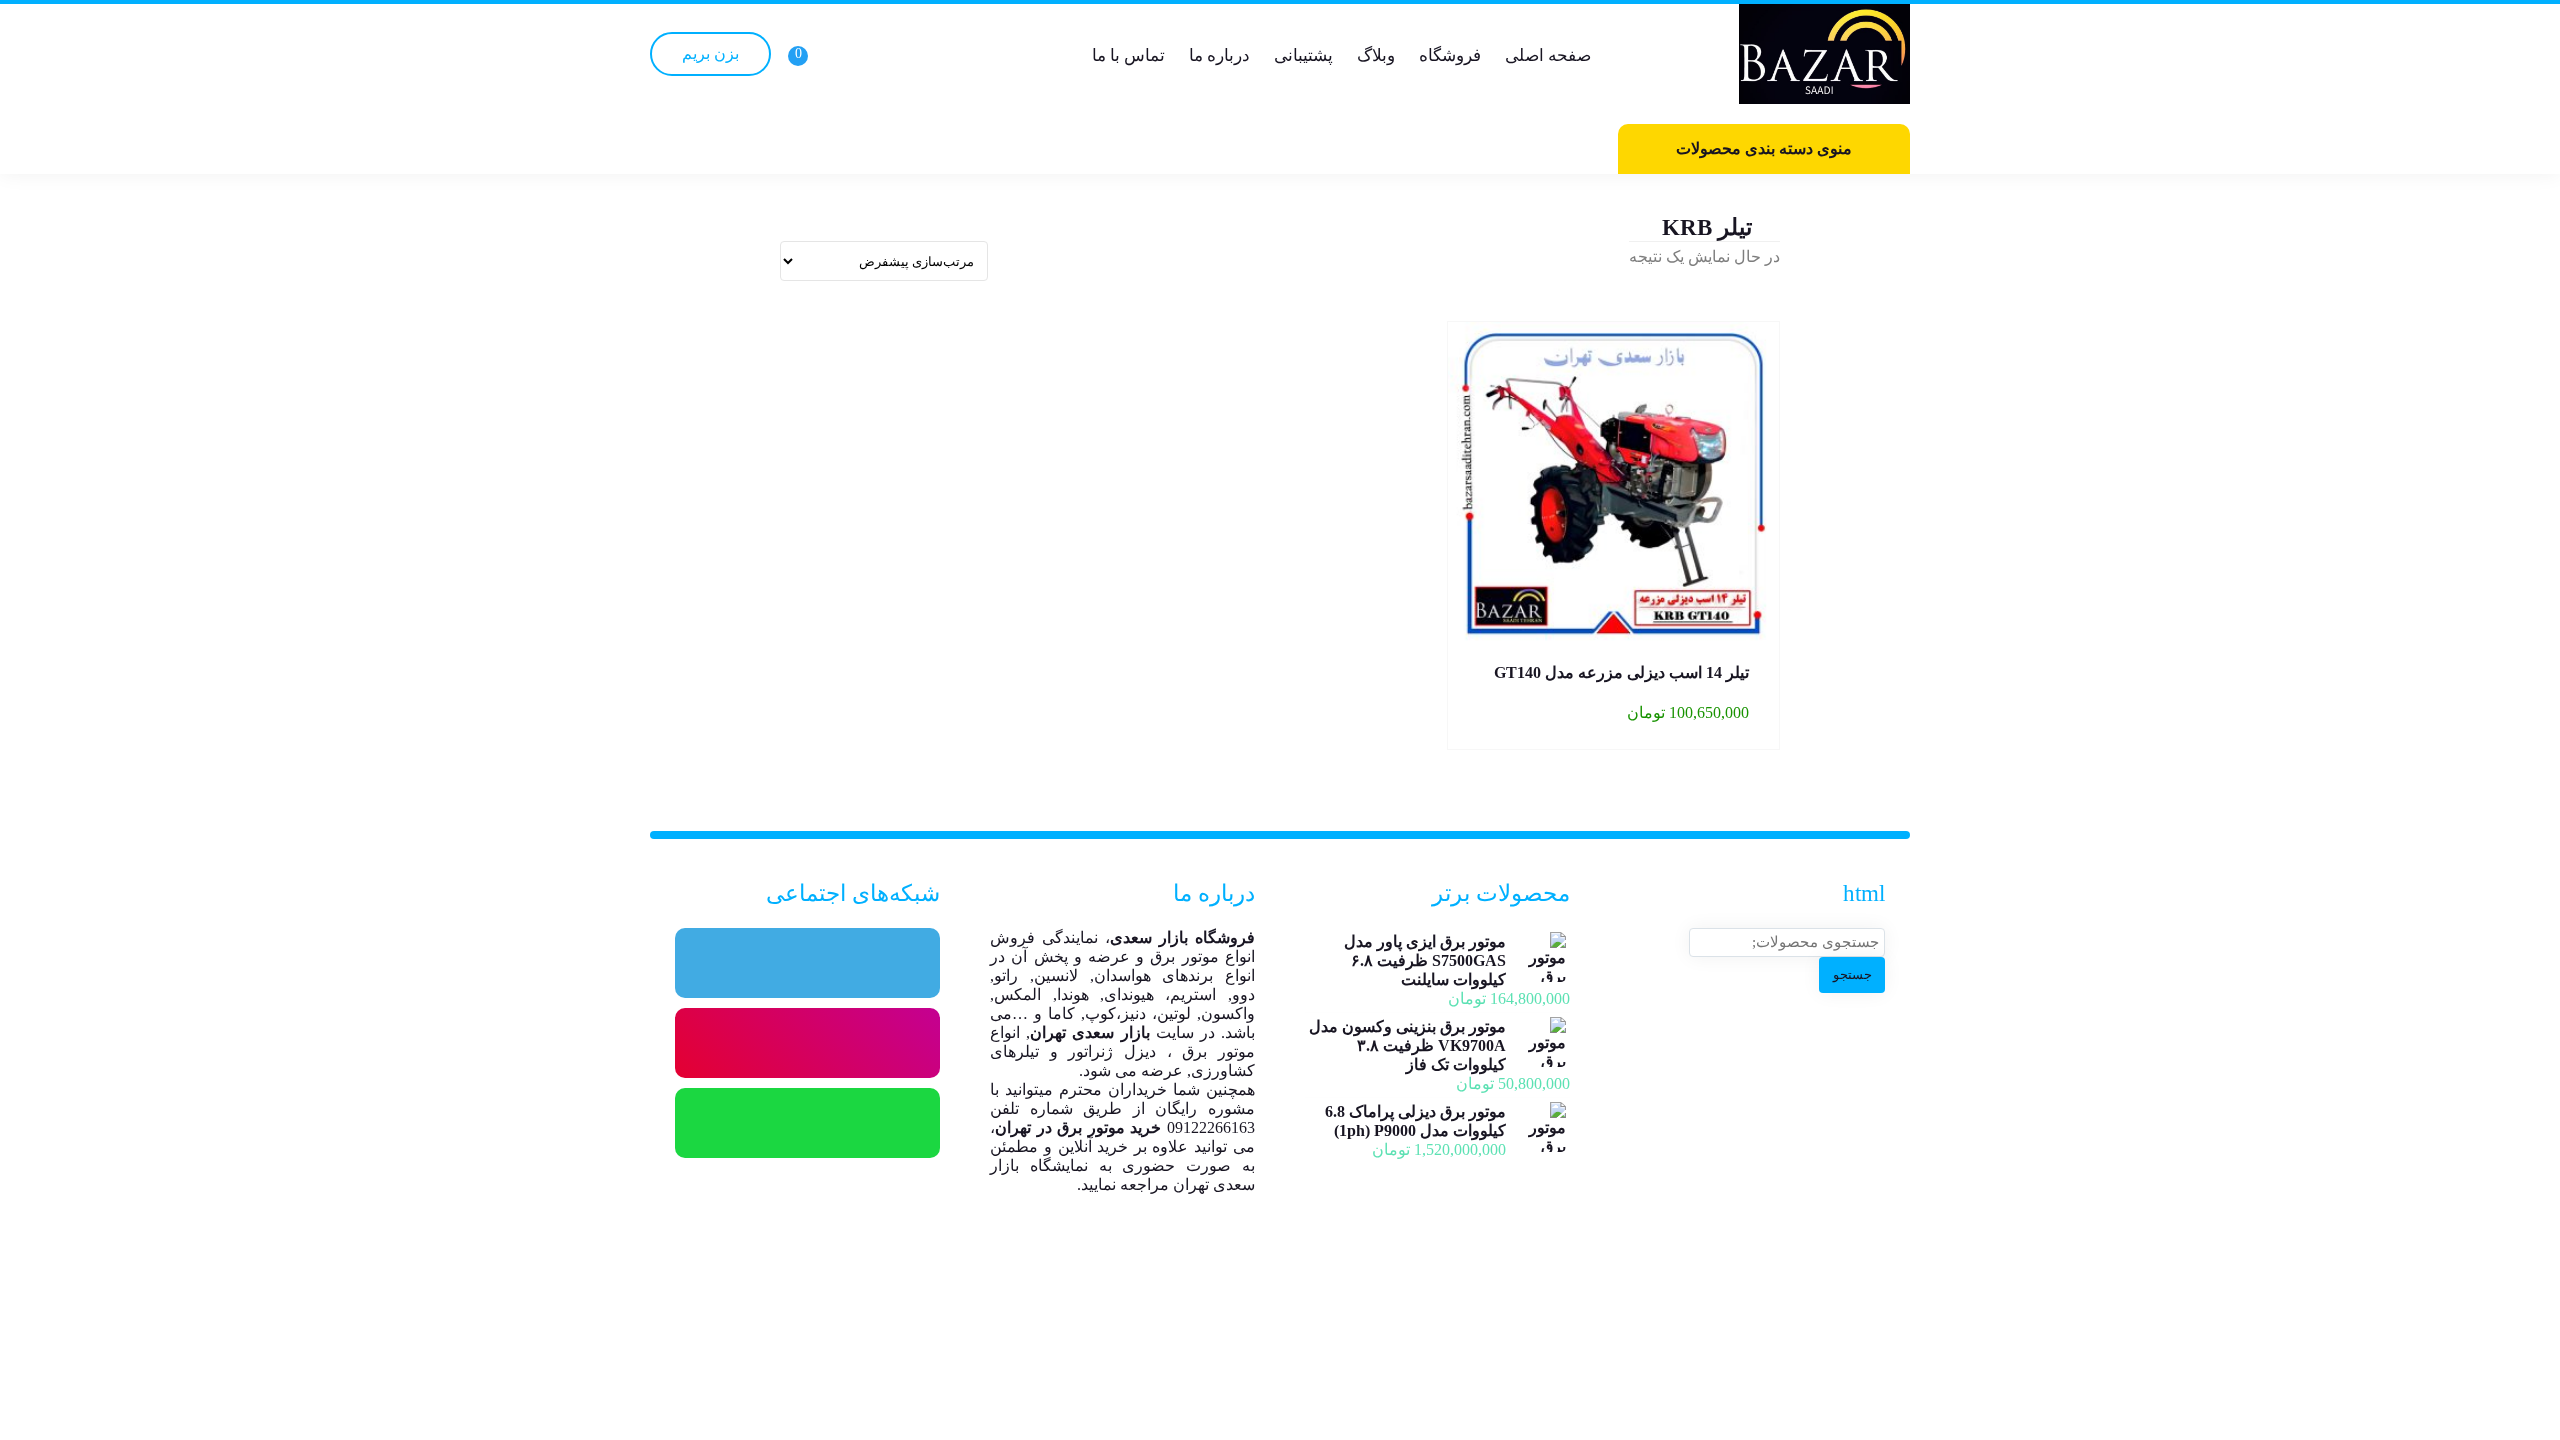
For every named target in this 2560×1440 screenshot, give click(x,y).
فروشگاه (1450, 55)
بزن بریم (710, 53)
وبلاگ (1376, 55)
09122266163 (1211, 1127)
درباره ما (1219, 55)
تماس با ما (1128, 55)
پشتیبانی (1303, 55)
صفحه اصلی (1548, 55)
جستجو (1852, 974)
